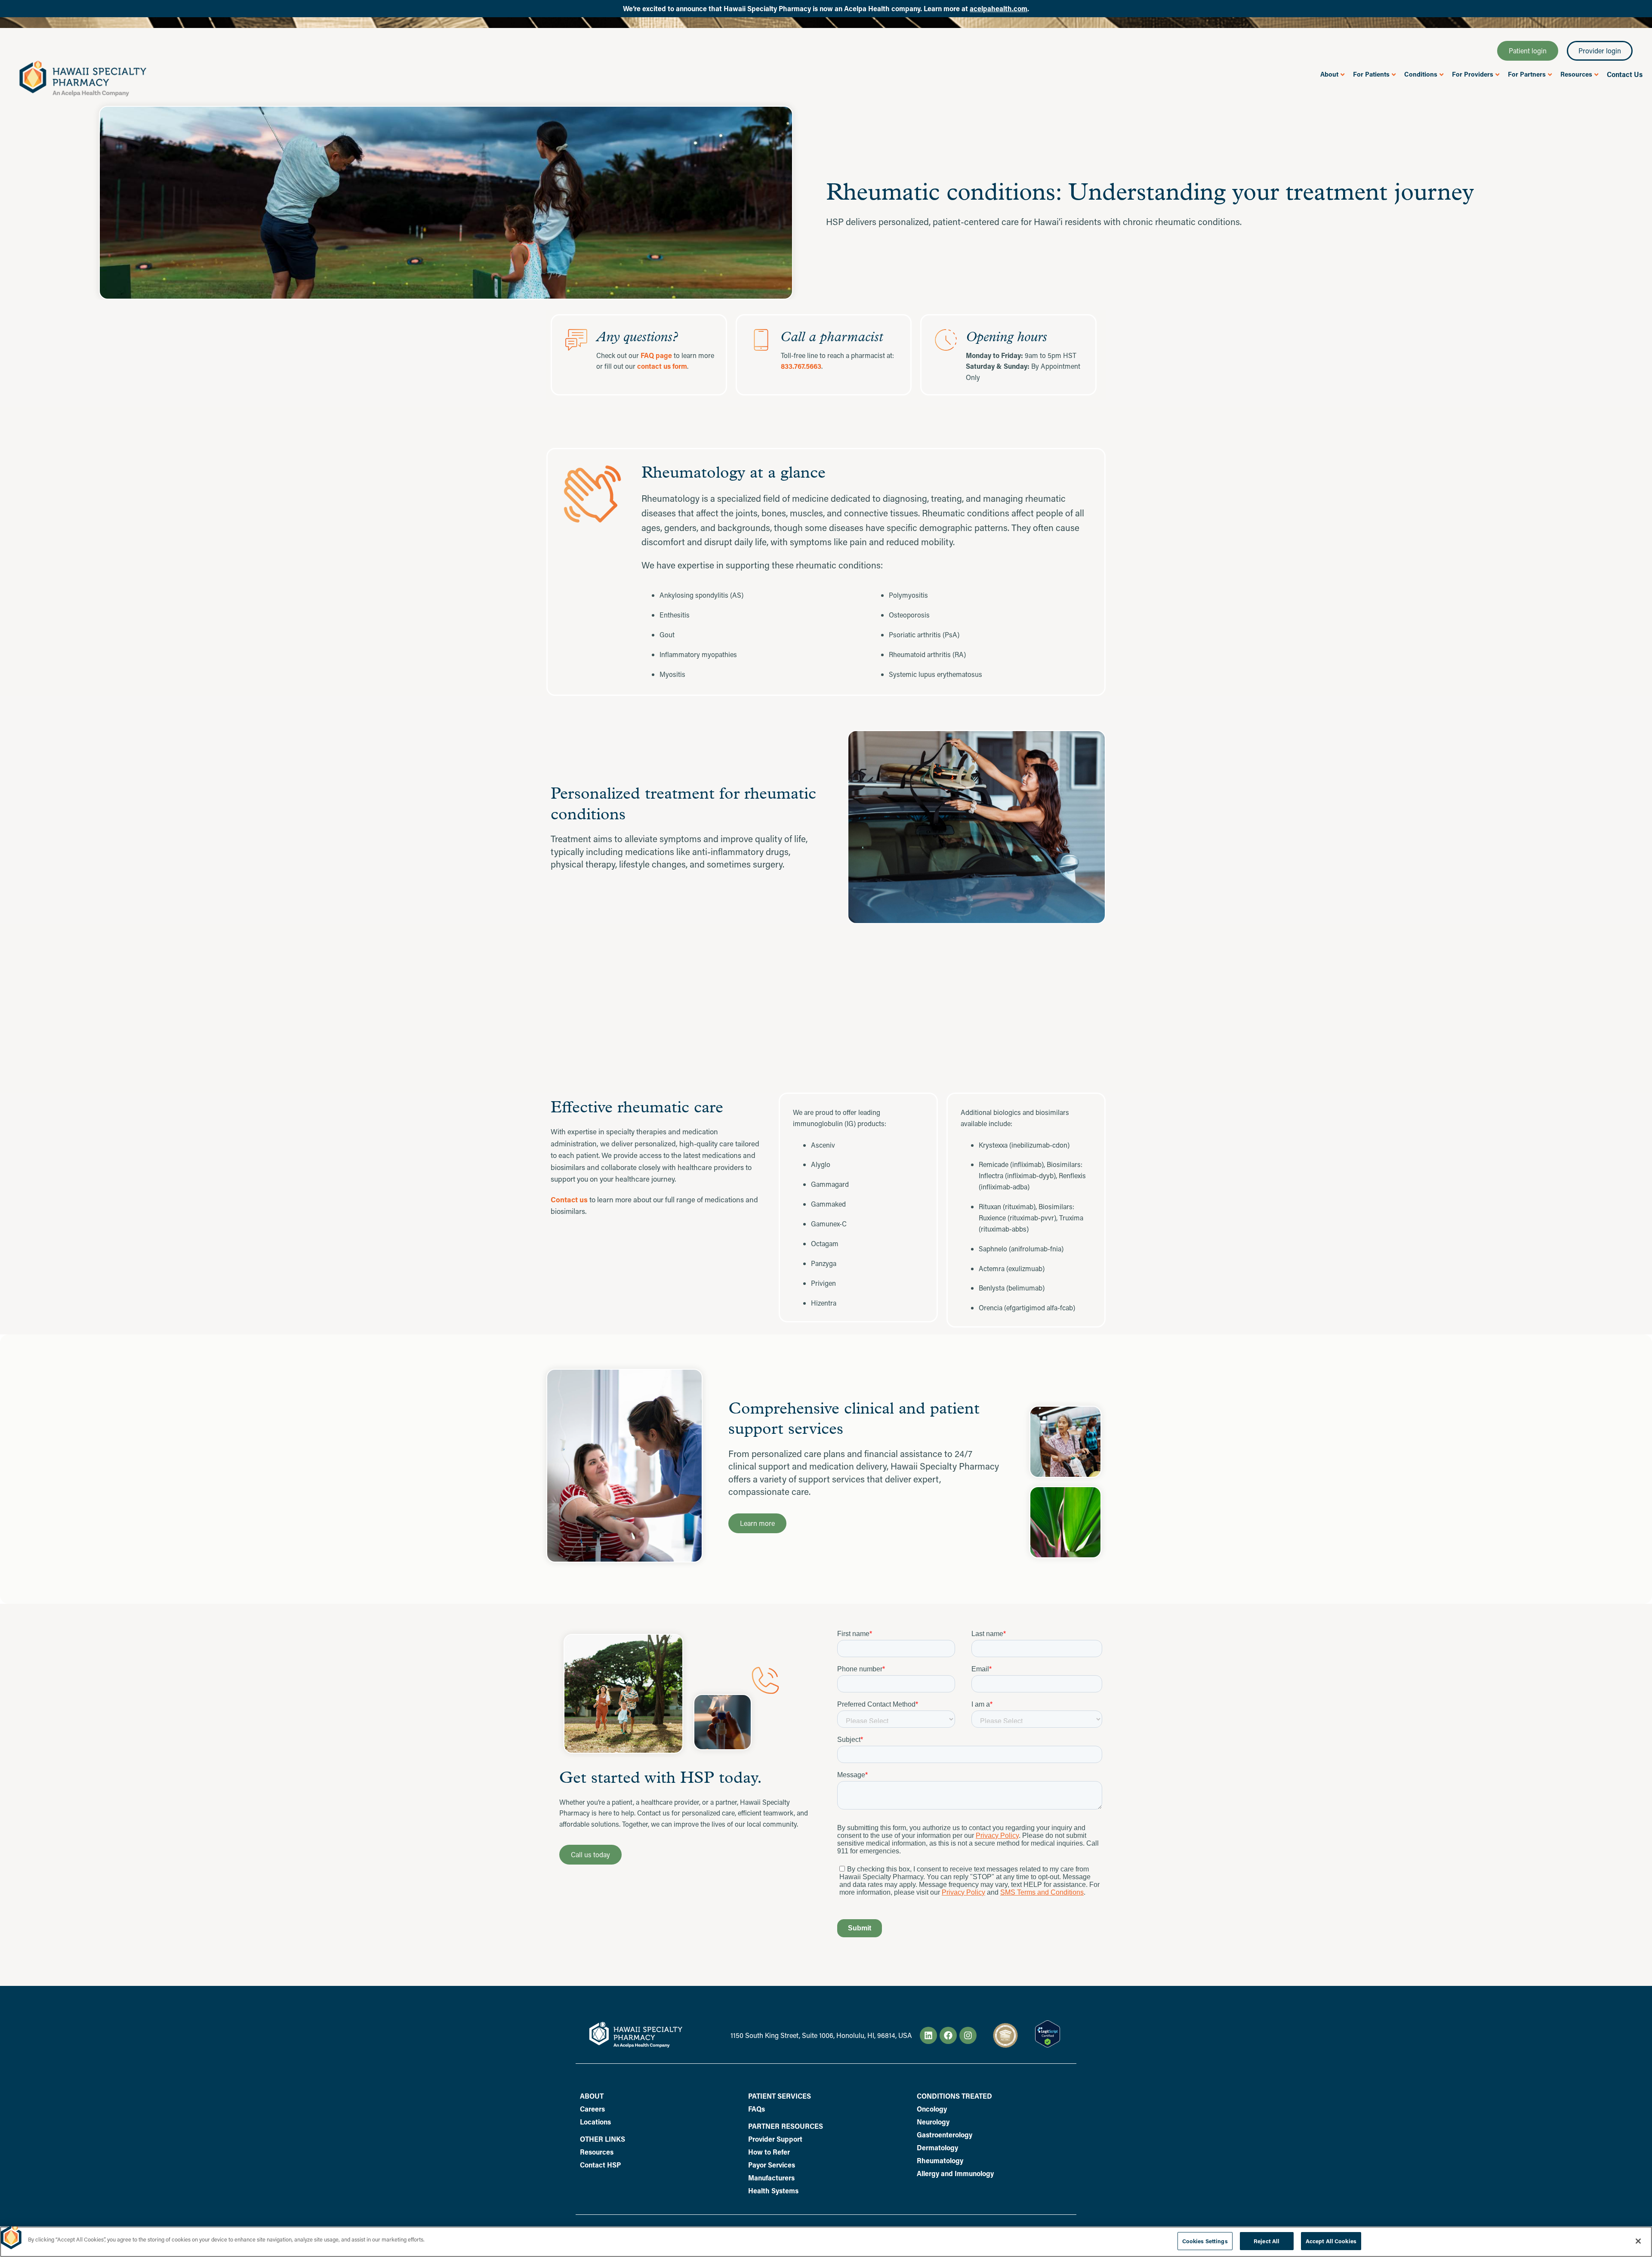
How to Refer (769, 2152)
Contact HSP (600, 2165)
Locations (595, 2122)
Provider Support (775, 2139)
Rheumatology (940, 2161)
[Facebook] (948, 2035)
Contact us (569, 1200)
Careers (592, 2109)
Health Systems (773, 2191)
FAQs (757, 2109)
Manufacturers (771, 2178)
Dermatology (937, 2148)
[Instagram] (968, 2035)
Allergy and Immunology (955, 2174)
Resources (597, 2152)
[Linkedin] (928, 2035)
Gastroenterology (945, 2135)
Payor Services (772, 2165)
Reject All (1267, 2241)
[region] (826, 2242)
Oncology (932, 2109)
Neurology (933, 2122)
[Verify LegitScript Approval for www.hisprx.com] (1048, 2045)
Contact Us (1625, 74)
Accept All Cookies (1331, 2241)
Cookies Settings (1205, 2241)
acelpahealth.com (999, 8)
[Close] (1638, 2241)
